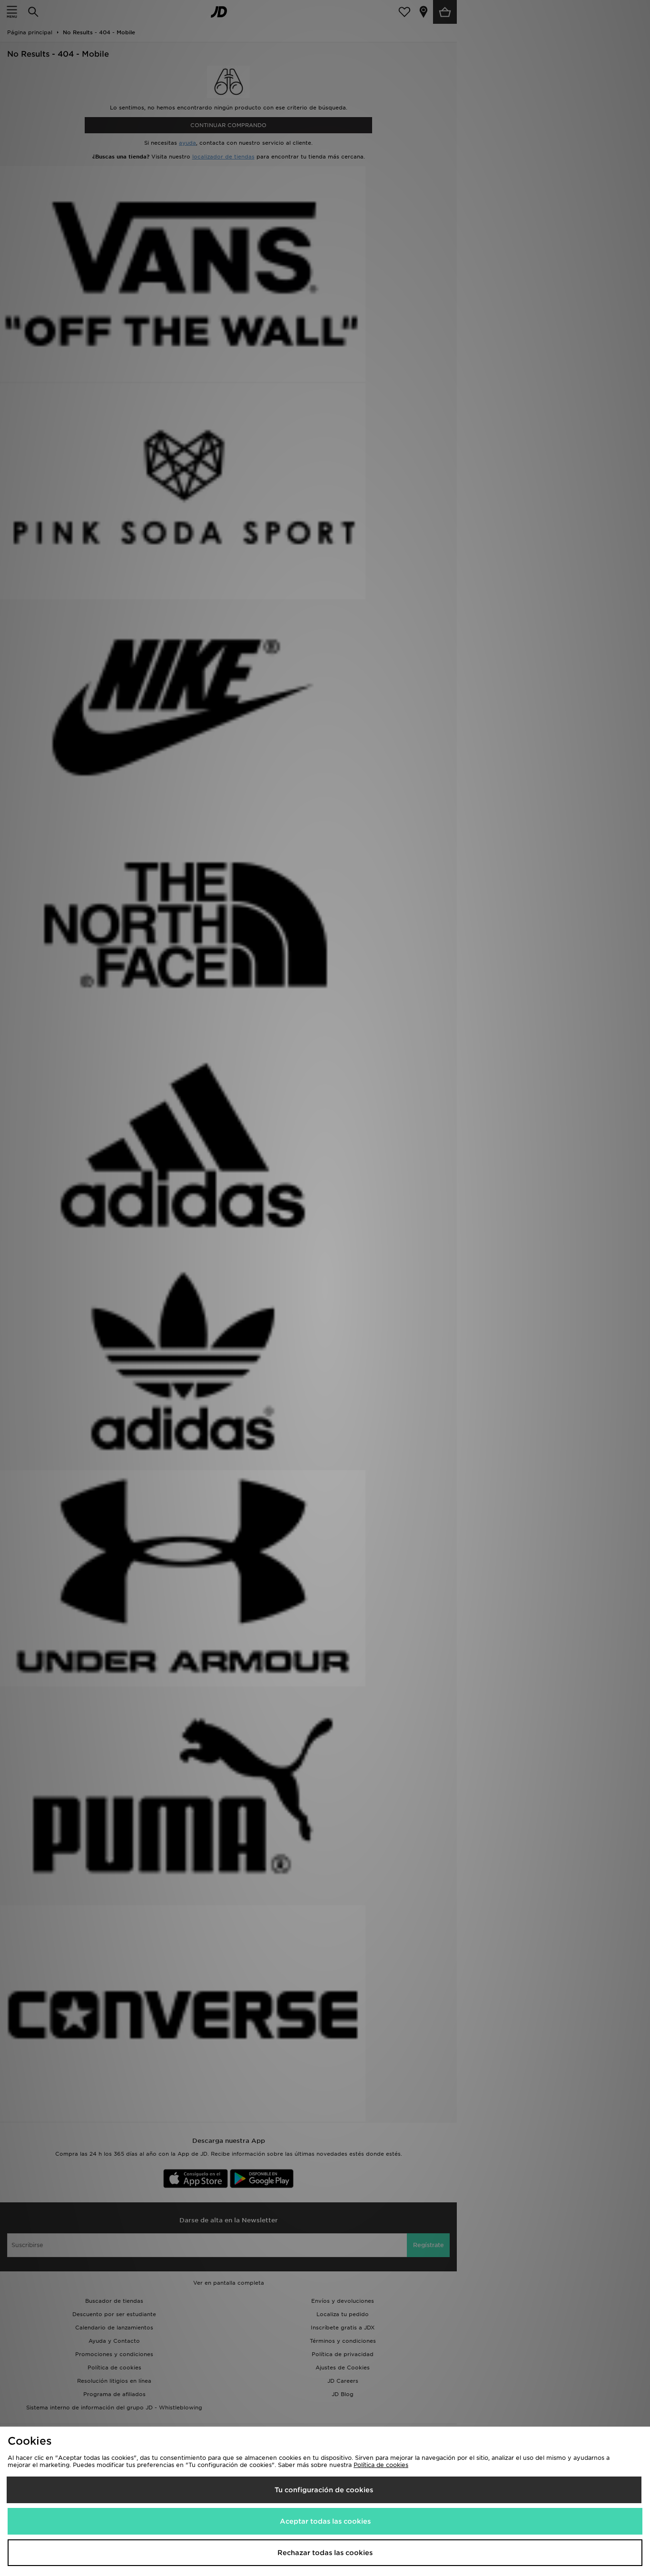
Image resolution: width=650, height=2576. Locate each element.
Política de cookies (381, 2465)
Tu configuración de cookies (324, 2490)
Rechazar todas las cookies (325, 2553)
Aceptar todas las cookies (325, 2521)
